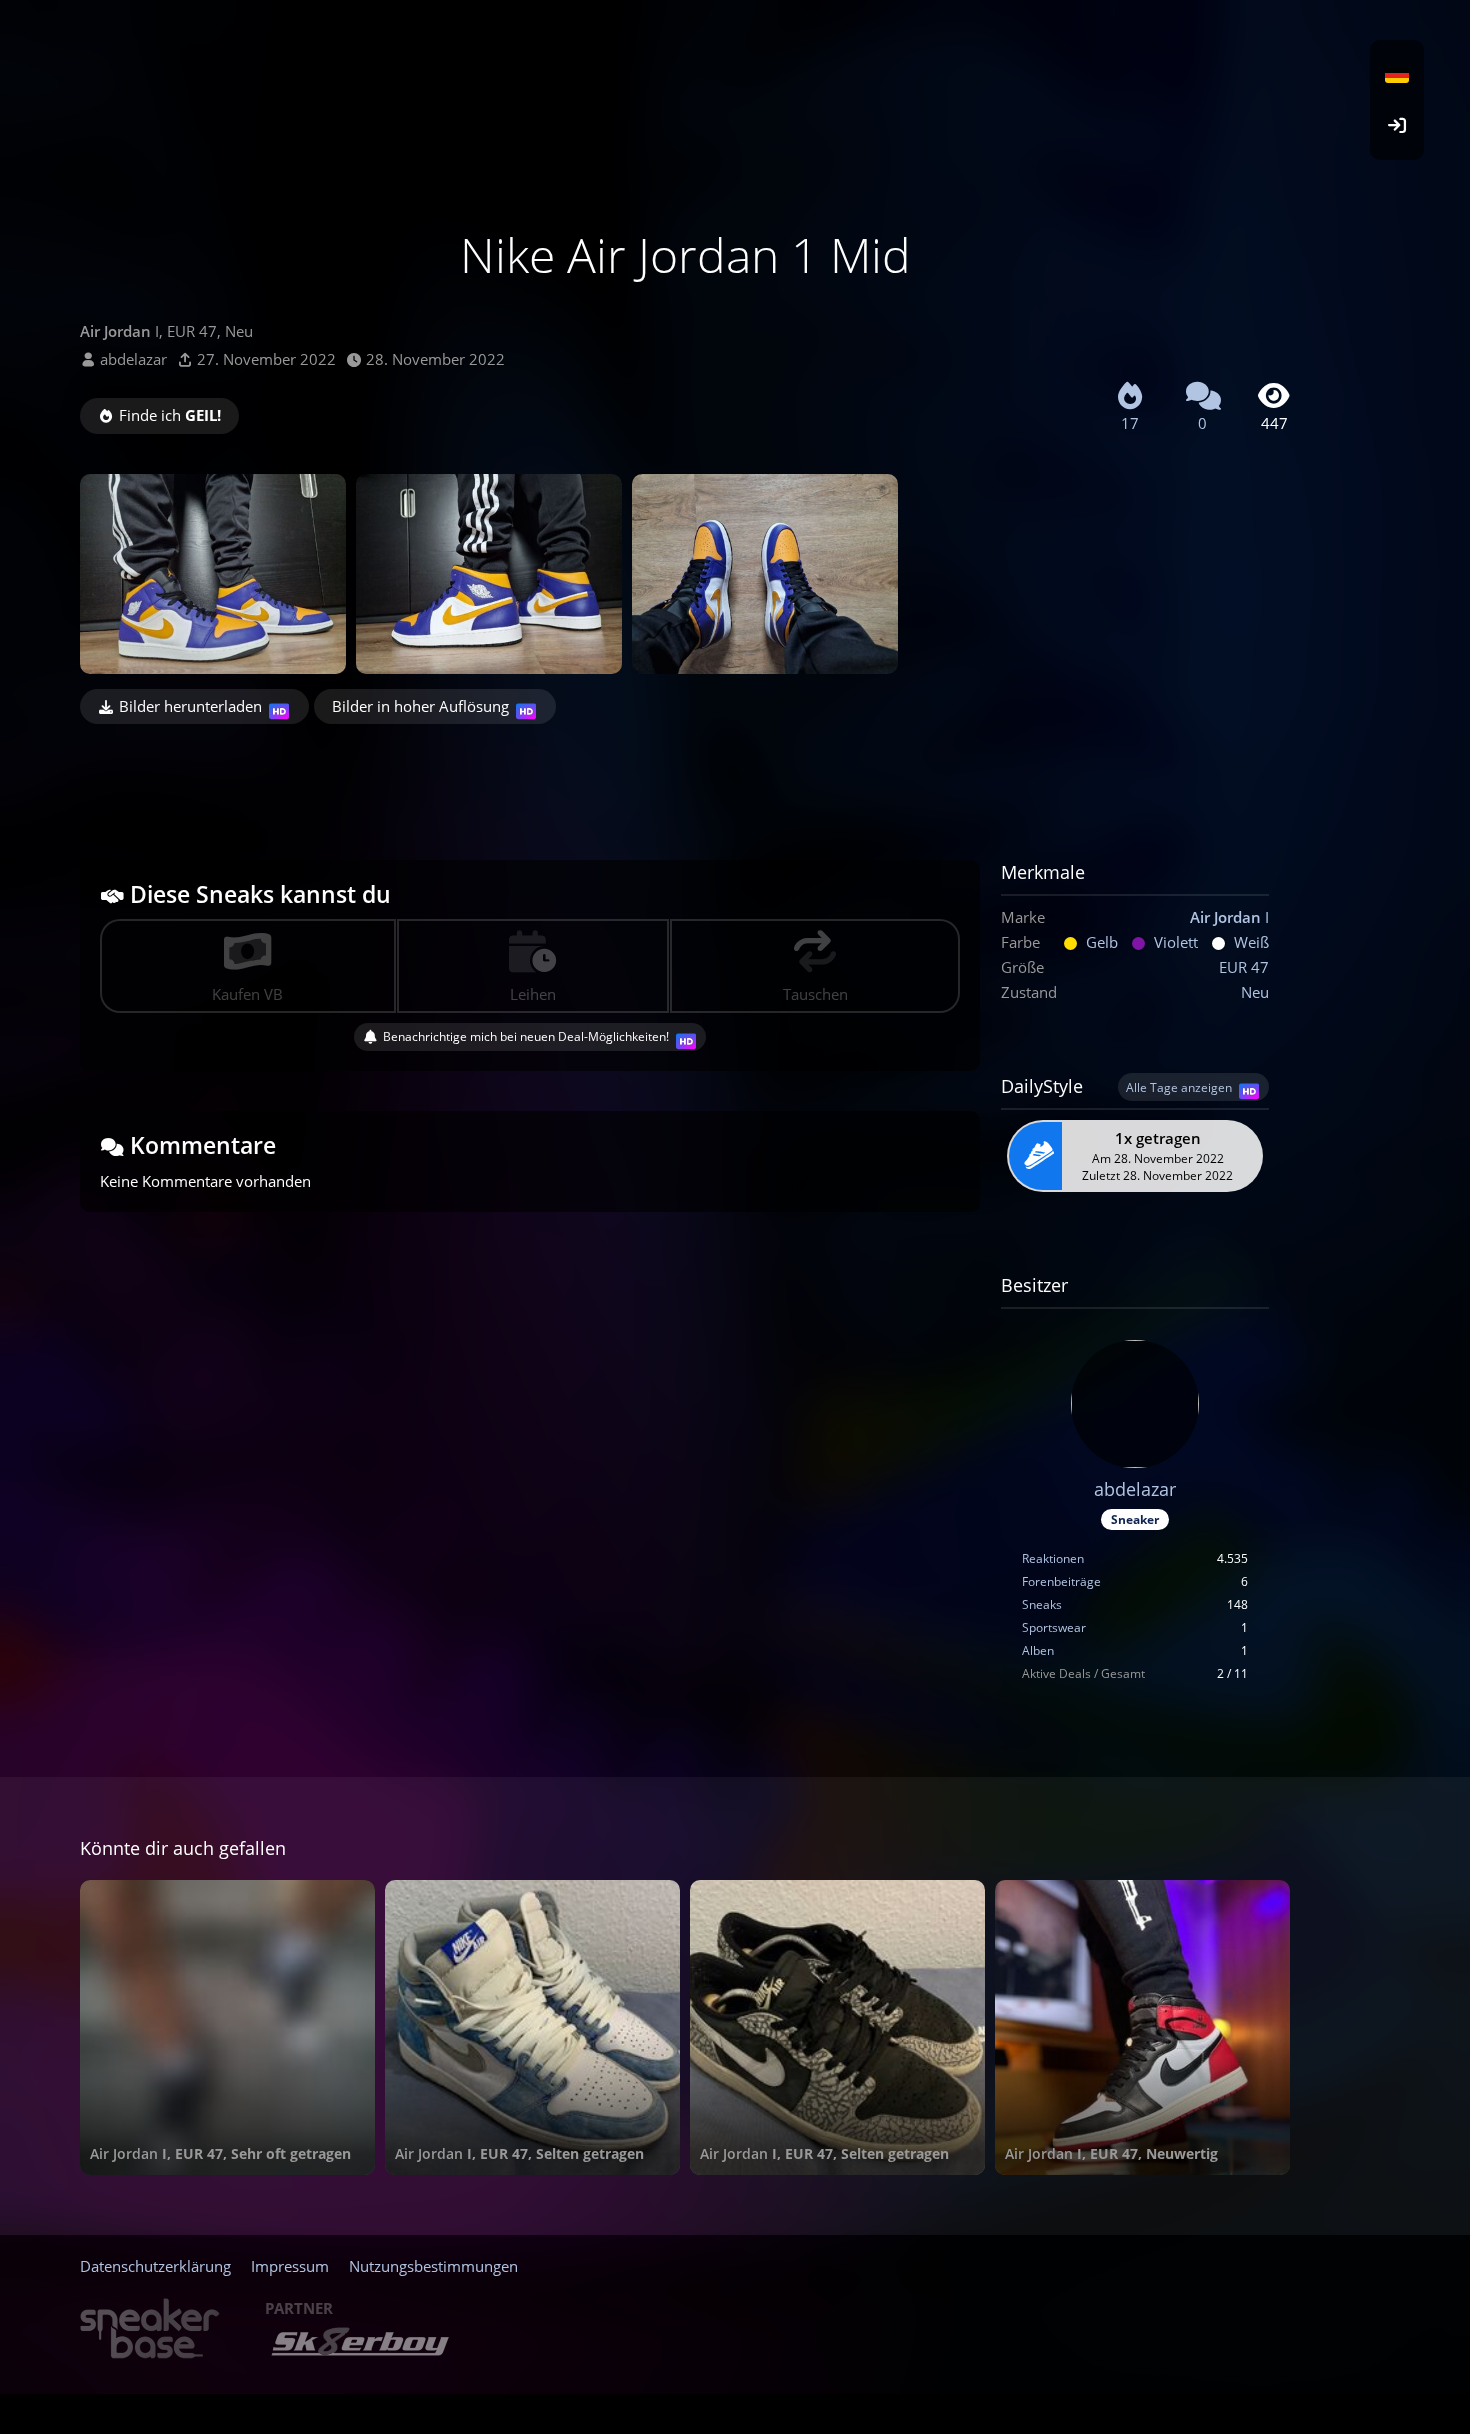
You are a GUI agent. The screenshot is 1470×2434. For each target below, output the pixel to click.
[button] (1397, 75)
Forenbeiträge (1061, 1581)
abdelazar (133, 359)
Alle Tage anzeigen (1179, 1087)
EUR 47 (1244, 967)
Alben (1038, 1650)
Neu (1255, 992)
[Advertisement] (685, 779)
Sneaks (1042, 1604)
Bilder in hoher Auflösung (420, 706)
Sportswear (1054, 1627)
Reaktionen (1053, 1558)
